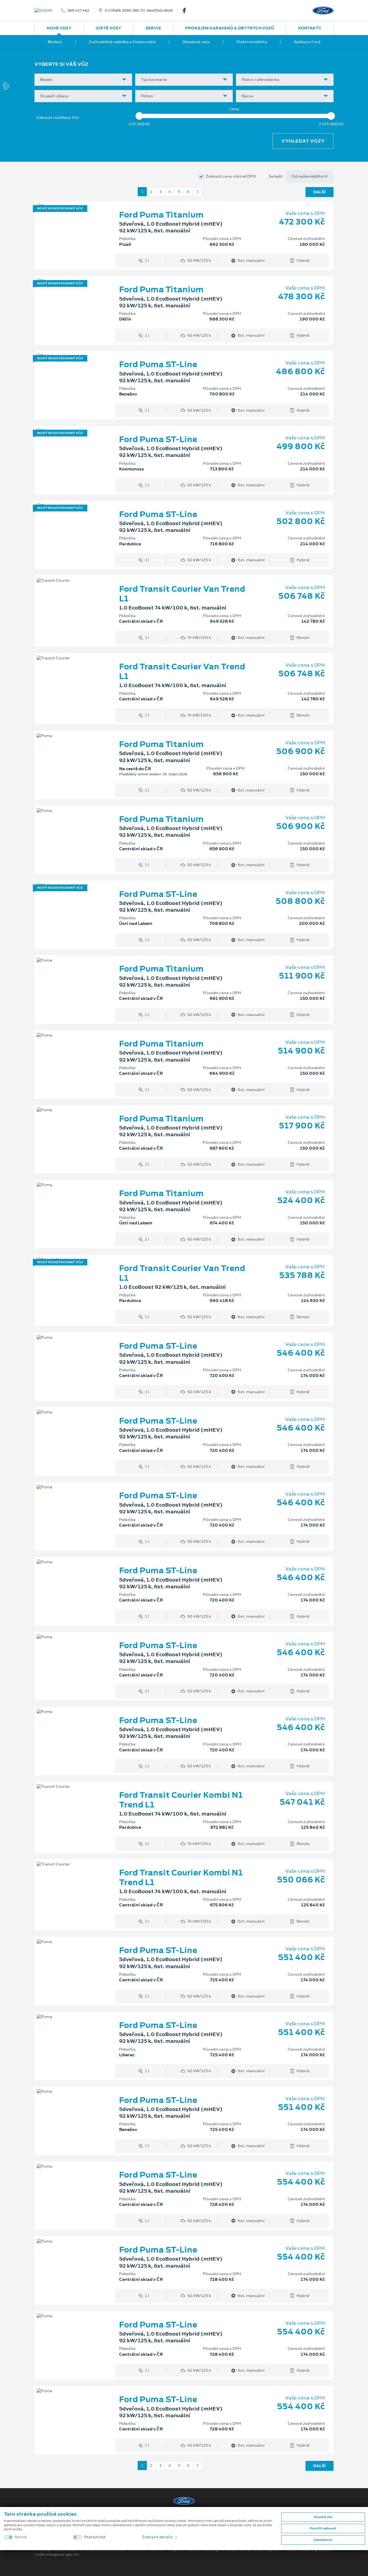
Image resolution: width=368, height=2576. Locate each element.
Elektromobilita (252, 42)
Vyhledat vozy (303, 141)
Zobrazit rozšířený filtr (58, 118)
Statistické (95, 2537)
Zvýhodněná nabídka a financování (122, 42)
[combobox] (83, 80)
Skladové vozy (196, 42)
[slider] (139, 116)
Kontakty (310, 28)
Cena (234, 109)
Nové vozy (59, 28)
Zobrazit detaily (158, 2537)
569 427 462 (78, 11)
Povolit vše (323, 2517)
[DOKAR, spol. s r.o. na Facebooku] (186, 11)
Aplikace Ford (307, 42)
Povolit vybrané (323, 2528)
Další (320, 192)
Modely (55, 42)
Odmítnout (323, 2540)
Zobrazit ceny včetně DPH (231, 176)
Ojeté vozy (108, 28)
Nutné (21, 2537)
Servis (153, 28)
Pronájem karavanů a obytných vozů (230, 28)
